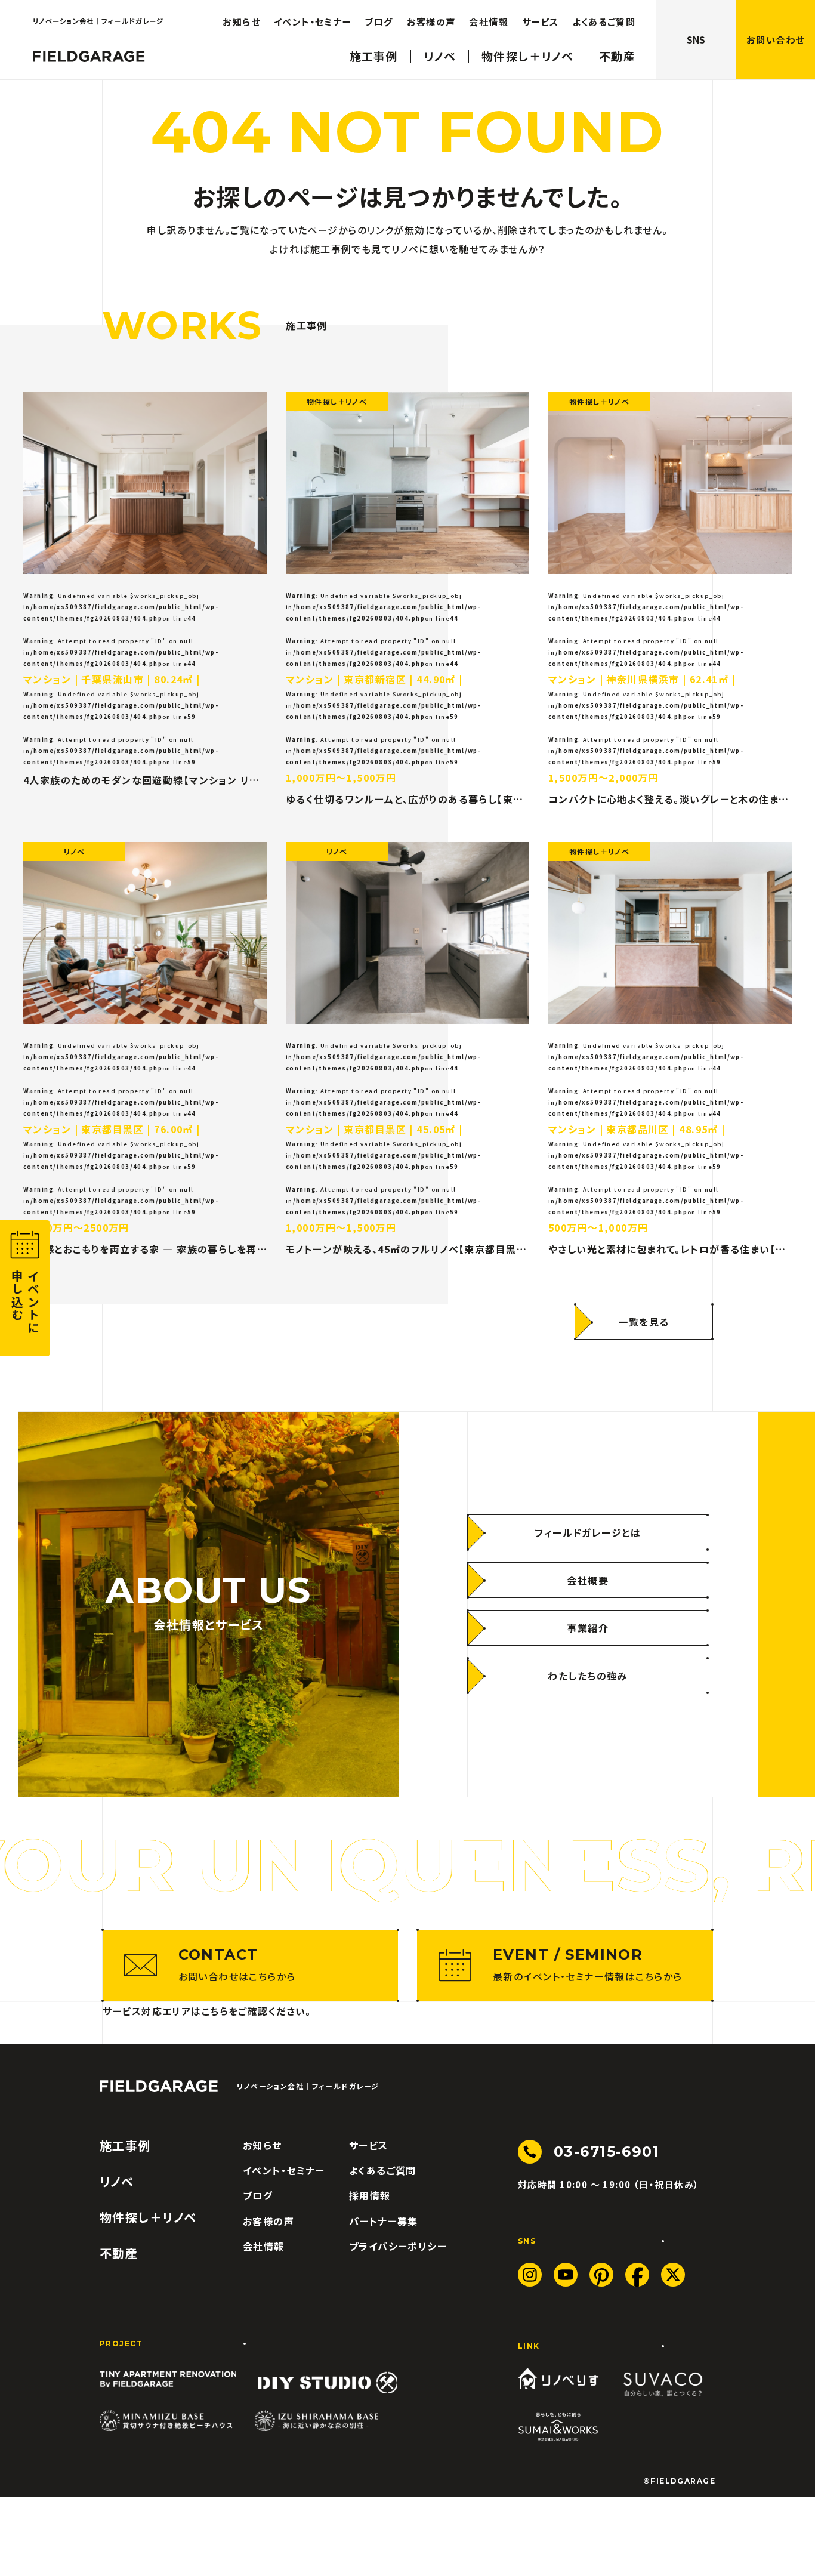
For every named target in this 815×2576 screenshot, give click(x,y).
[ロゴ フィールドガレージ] (89, 56)
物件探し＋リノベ (527, 56)
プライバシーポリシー (398, 2246)
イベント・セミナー (313, 22)
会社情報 (489, 22)
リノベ (440, 56)
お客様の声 (431, 22)
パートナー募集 (384, 2221)
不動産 (617, 56)
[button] (775, 40)
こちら (215, 2011)
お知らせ (241, 22)
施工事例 (374, 56)
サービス (541, 22)
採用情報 (370, 2195)
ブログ (379, 22)
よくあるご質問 (604, 22)
